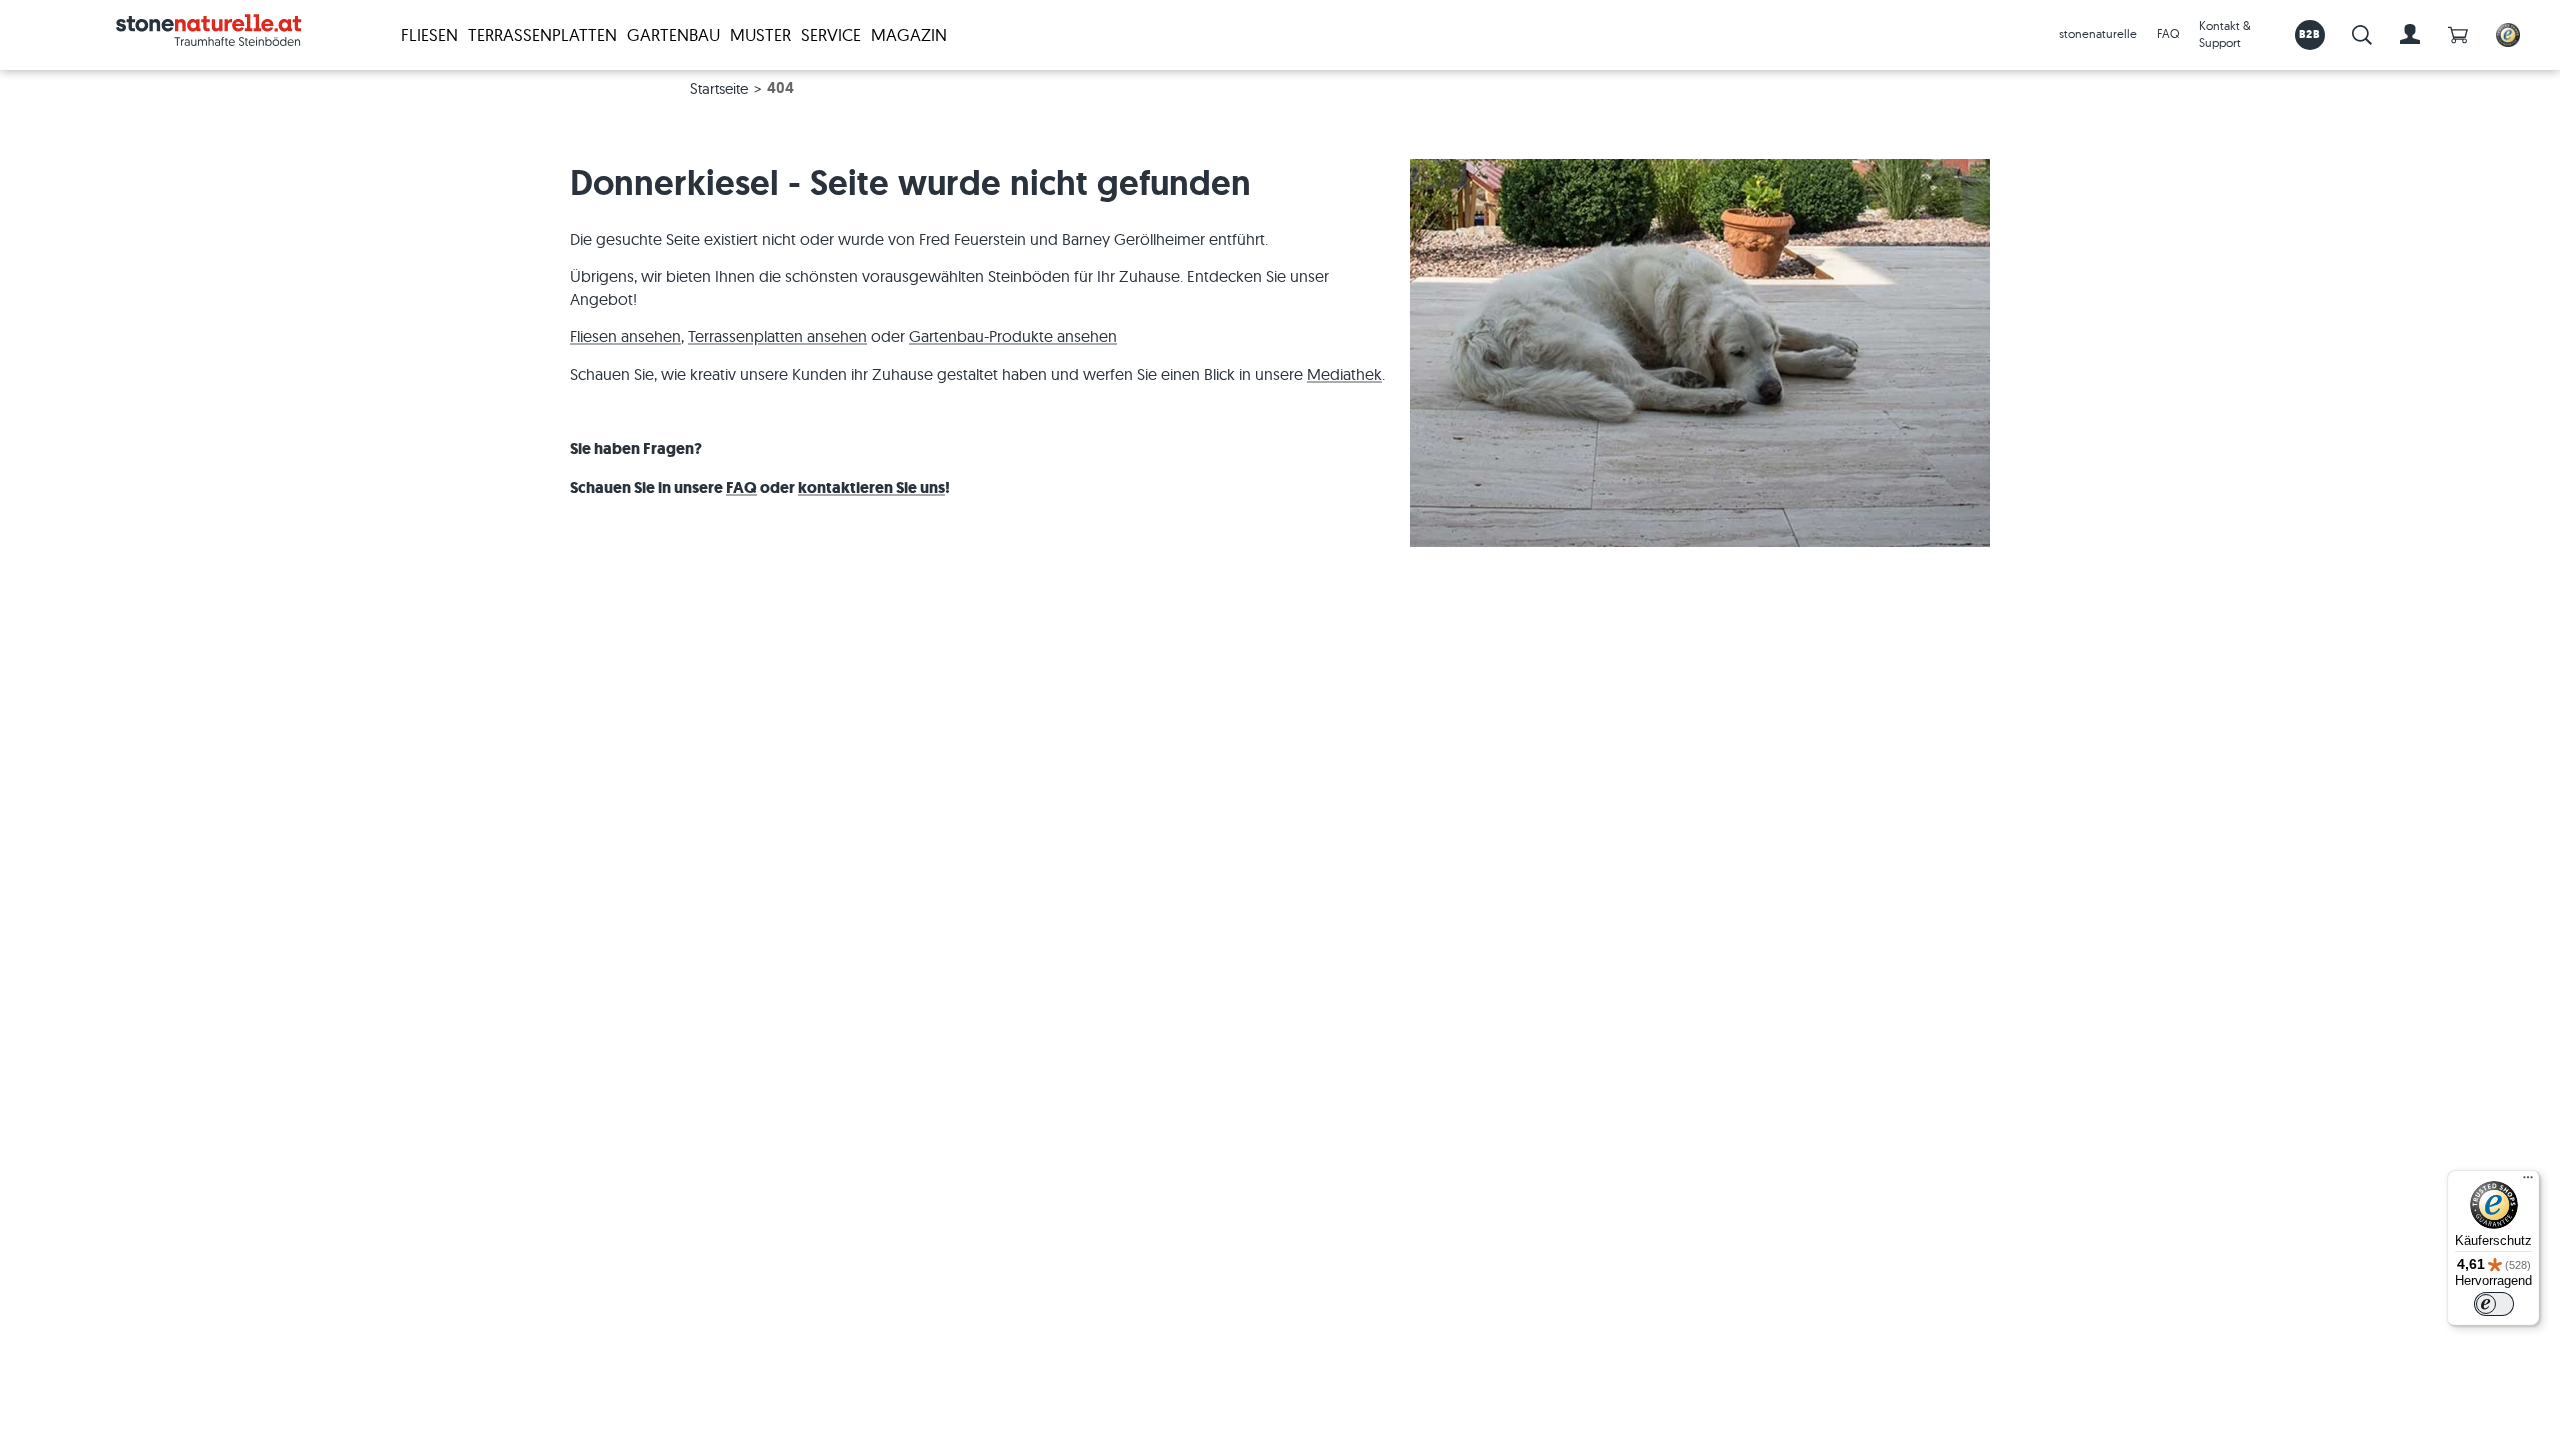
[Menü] (2528, 1182)
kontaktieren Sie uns (871, 487)
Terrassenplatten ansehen (777, 336)
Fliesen (429, 34)
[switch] (2494, 1304)
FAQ (2168, 33)
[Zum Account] (2410, 35)
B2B (2309, 34)
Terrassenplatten (542, 34)
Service (831, 34)
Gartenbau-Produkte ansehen (1013, 336)
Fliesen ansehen (625, 336)
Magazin (909, 34)
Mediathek (1344, 374)
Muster (760, 34)
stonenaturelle (2098, 33)
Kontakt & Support (2225, 34)
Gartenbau (673, 34)
